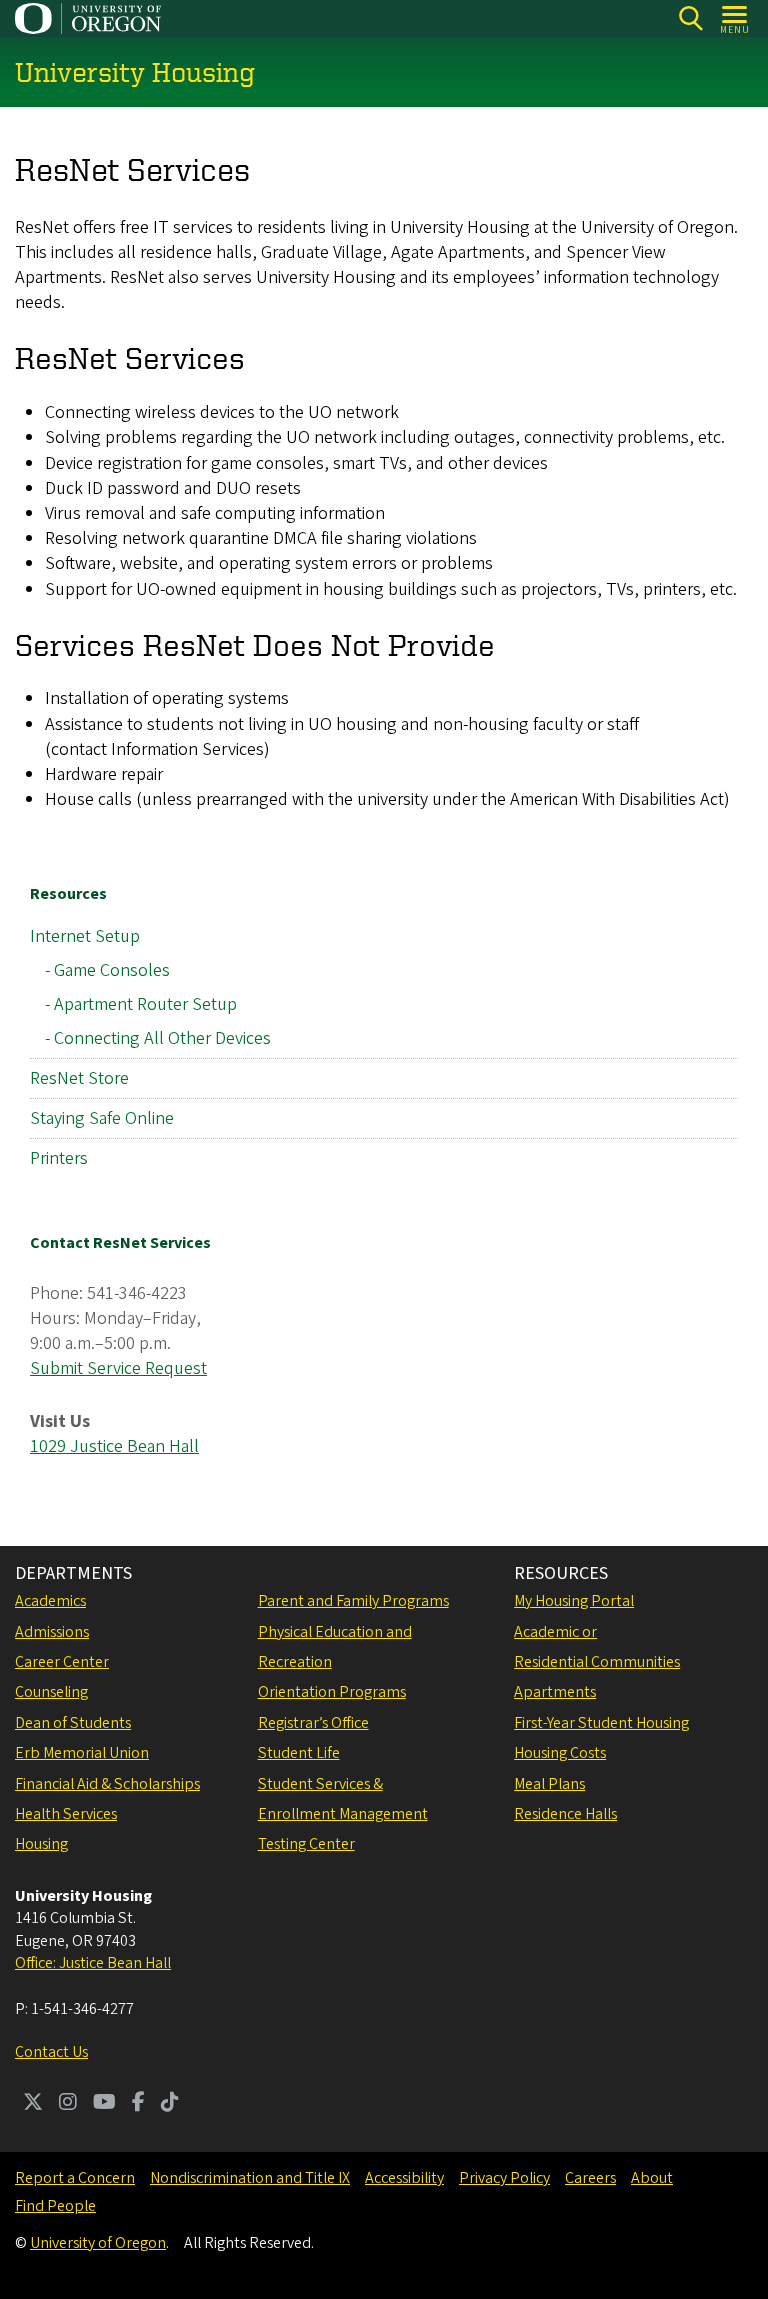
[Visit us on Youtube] (104, 2104)
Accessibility (404, 2178)
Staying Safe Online (102, 1118)
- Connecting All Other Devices (158, 1038)
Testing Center (306, 1844)
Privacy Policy (504, 2178)
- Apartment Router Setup (141, 1004)
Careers (590, 2178)
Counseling (51, 1692)
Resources (68, 894)
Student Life (299, 1753)
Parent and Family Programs (353, 1601)
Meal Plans (549, 1784)
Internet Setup (85, 936)
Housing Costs (560, 1753)
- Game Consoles (107, 970)
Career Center (62, 1662)
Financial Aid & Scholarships (107, 1784)
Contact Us (51, 2052)
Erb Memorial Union (82, 1753)
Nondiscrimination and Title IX (250, 2178)
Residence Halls (565, 1814)
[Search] (690, 18)
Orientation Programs (332, 1692)
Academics (50, 1601)
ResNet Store (79, 1078)
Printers (59, 1158)
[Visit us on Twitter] (33, 2104)
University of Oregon (98, 2243)
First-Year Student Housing (601, 1723)
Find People (55, 2206)
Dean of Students (73, 1723)
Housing (41, 1844)
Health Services (66, 1814)
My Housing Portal (574, 1601)
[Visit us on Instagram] (68, 2104)
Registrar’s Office (313, 1723)
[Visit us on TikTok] (170, 2104)
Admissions (52, 1632)
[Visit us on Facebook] (138, 2104)
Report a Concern (75, 2178)
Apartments (555, 1692)
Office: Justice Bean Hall (93, 1963)
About (652, 2178)
